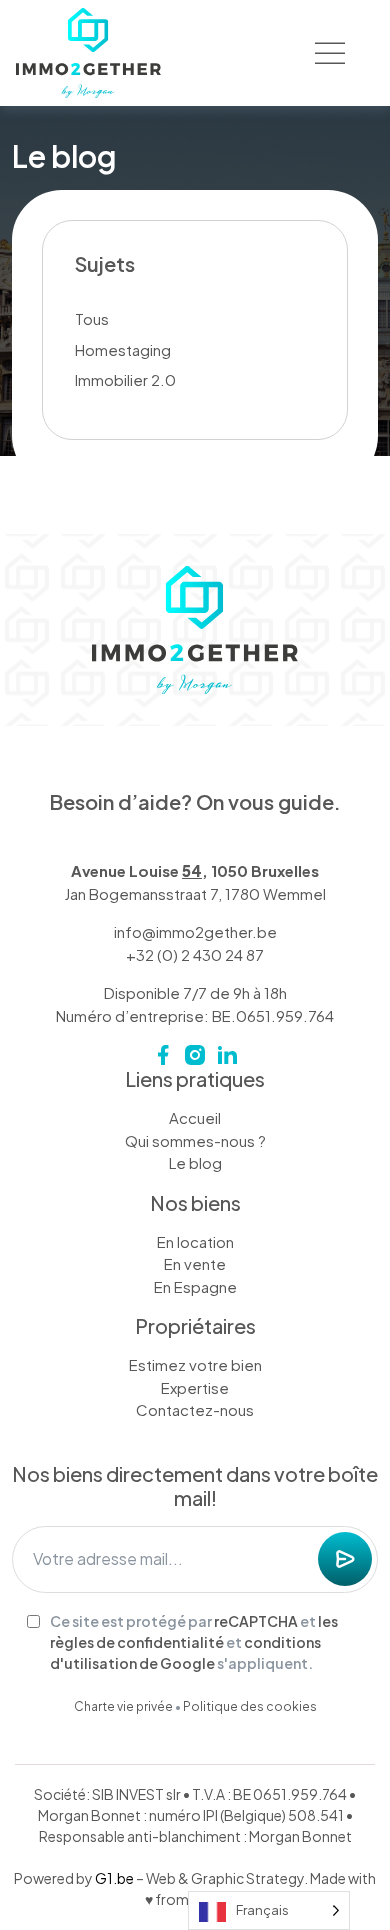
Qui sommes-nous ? (195, 1140)
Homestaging (123, 349)
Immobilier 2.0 (125, 379)
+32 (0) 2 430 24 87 (195, 954)
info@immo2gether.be (195, 931)
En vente (195, 1263)
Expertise (195, 1387)
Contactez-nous (195, 1409)
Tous (92, 318)
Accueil (195, 1117)
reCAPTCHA (256, 1621)
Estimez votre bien (195, 1364)
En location (195, 1241)
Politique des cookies (250, 1706)
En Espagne (195, 1286)
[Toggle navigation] (330, 53)
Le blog (195, 1162)
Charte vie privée (123, 1706)
